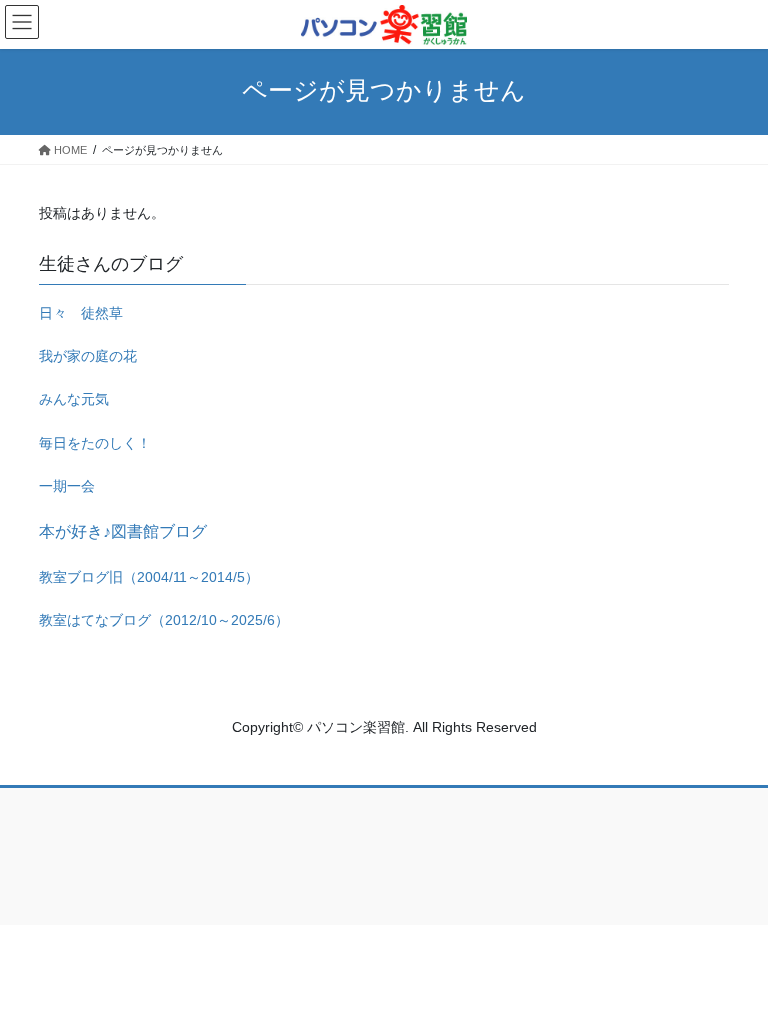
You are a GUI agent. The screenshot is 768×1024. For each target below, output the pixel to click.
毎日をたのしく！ (95, 443)
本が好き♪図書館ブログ (123, 531)
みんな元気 (74, 399)
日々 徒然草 (81, 313)
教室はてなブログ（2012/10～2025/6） (164, 620)
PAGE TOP (731, 975)
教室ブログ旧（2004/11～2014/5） (149, 577)
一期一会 (67, 486)
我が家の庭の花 (88, 356)
